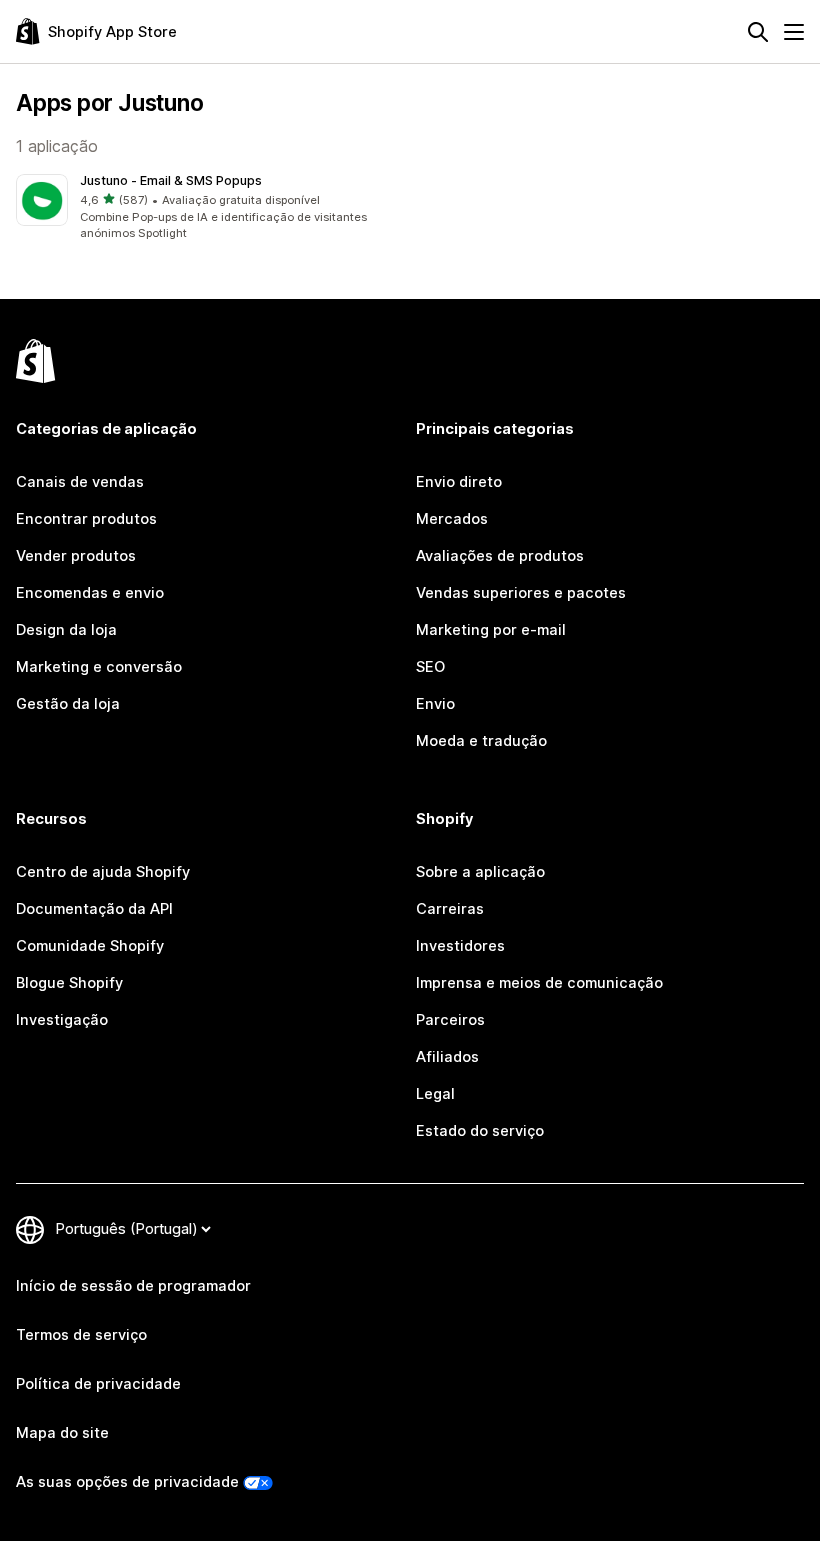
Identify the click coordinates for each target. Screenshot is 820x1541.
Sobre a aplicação (480, 872)
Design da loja (66, 630)
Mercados (452, 519)
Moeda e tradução (481, 741)
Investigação (62, 1020)
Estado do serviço (480, 1131)
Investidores (460, 946)
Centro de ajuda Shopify (103, 872)
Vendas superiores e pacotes (521, 593)
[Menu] (794, 32)
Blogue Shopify (69, 983)
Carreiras (450, 909)
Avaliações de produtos (500, 556)
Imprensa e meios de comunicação (539, 983)
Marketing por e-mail (491, 630)
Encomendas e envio (90, 593)
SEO (430, 667)
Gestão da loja (68, 704)
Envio (435, 704)
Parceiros (450, 1020)
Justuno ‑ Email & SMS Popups (171, 180)
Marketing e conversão (99, 667)
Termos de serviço (81, 1335)
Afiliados (447, 1057)
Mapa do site (62, 1433)
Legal (435, 1094)
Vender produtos (76, 556)
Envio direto (459, 482)
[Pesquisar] (758, 32)
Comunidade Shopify (90, 946)
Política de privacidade (98, 1384)
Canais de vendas (80, 482)
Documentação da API (94, 909)
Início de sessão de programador (133, 1286)
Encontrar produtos (86, 519)
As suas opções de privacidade (127, 1482)
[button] (209, 208)
